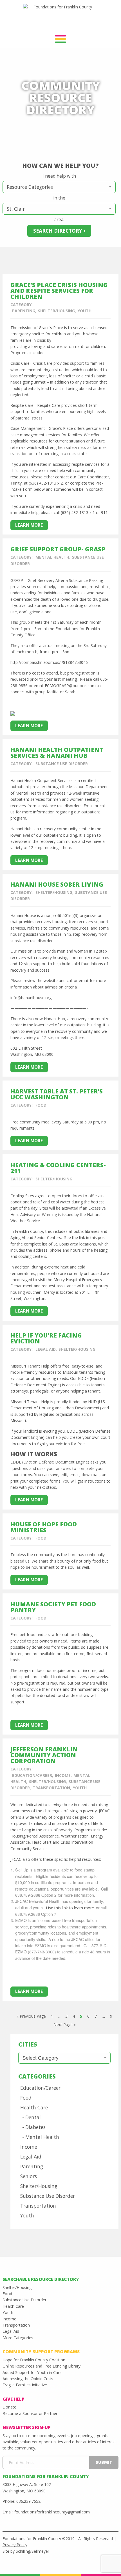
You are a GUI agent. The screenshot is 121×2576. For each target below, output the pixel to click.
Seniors (29, 2176)
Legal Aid (46, 1349)
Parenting (24, 311)
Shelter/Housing (56, 311)
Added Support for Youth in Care (32, 2372)
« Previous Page (31, 2016)
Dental (33, 2117)
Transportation (51, 1788)
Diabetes (35, 2127)
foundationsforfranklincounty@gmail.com (52, 2512)
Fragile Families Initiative (25, 2385)
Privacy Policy (15, 2545)
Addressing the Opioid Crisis (28, 2379)
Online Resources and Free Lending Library (42, 2366)
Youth (85, 311)
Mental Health (52, 557)
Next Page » (65, 2025)
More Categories (18, 2338)
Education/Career (32, 1775)
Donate (9, 2407)
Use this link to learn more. (70, 1908)
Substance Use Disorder (62, 764)
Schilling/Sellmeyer (33, 2551)
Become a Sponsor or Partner (30, 2413)
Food (41, 1105)
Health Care (34, 2107)
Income (63, 1775)
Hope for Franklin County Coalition (34, 2360)
